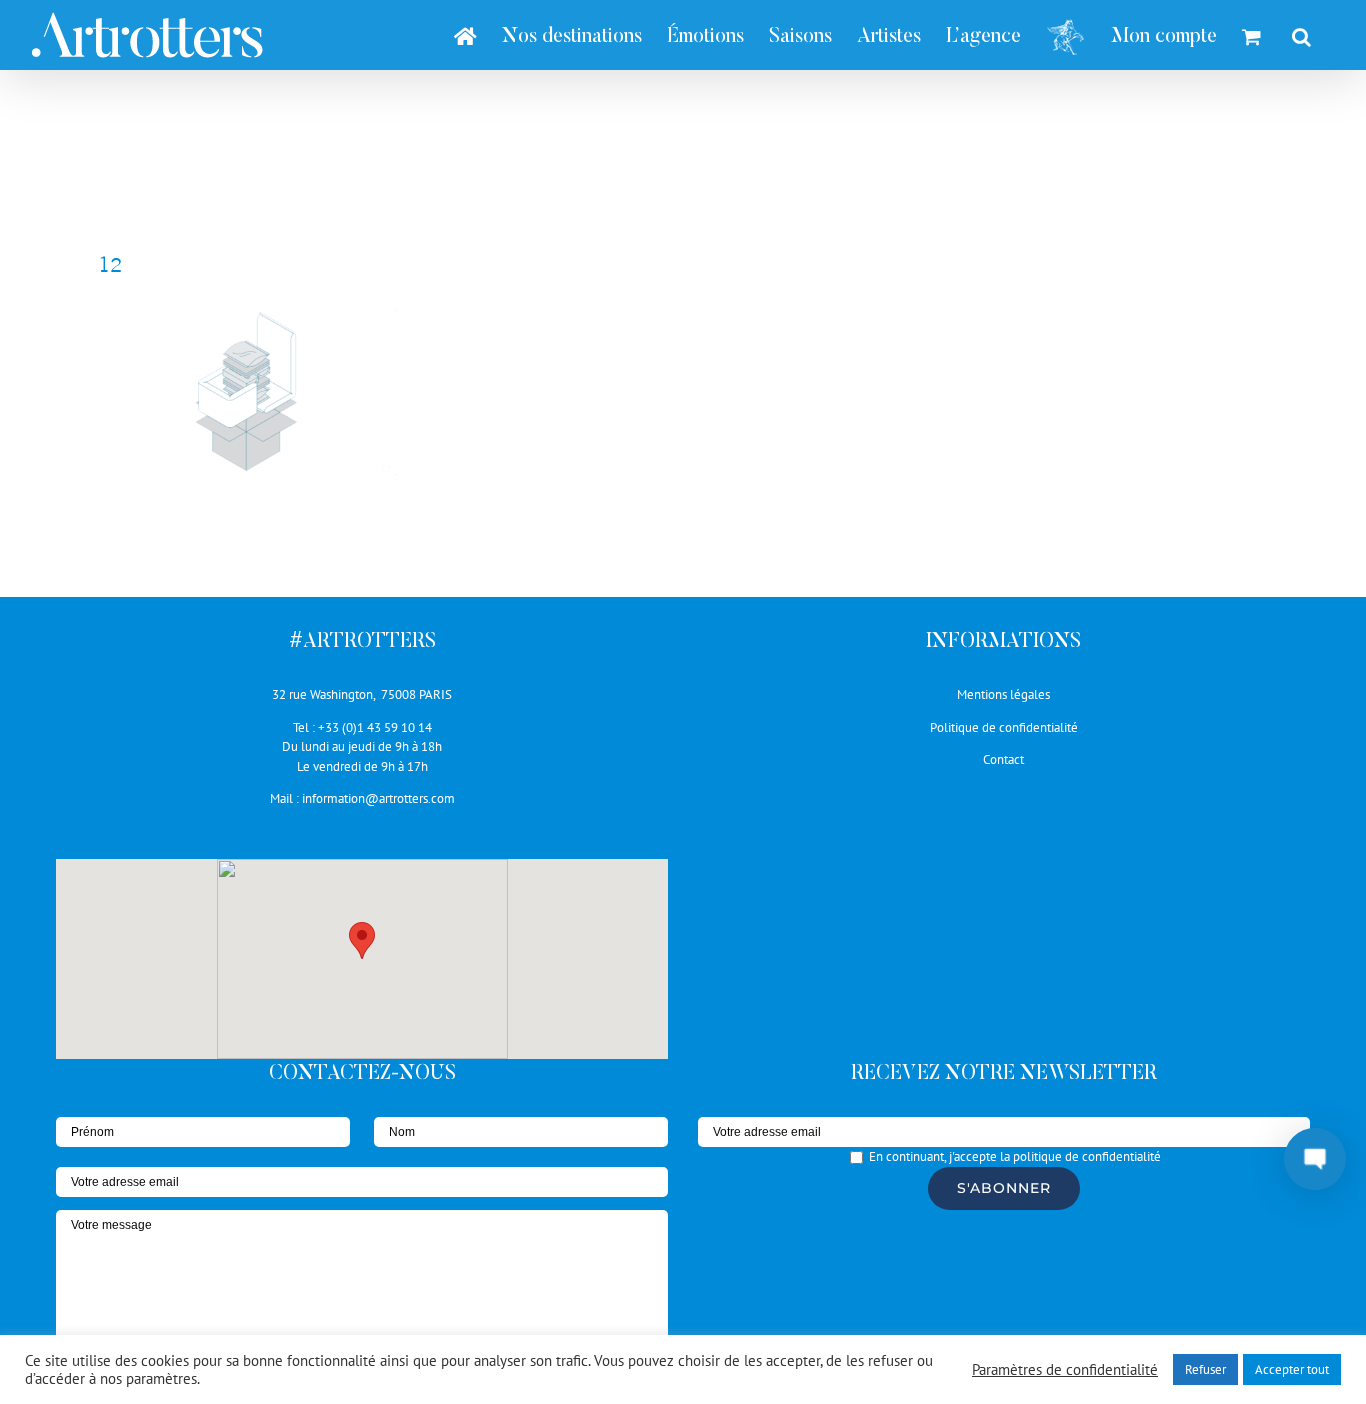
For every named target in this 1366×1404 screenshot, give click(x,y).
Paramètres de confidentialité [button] (1065, 1370)
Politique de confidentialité (1004, 727)
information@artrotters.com (378, 798)
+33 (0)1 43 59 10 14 (375, 727)
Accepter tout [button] (1292, 1369)
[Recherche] (1301, 35)
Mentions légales (1003, 694)
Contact (1003, 759)
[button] (362, 940)
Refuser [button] (1205, 1369)
